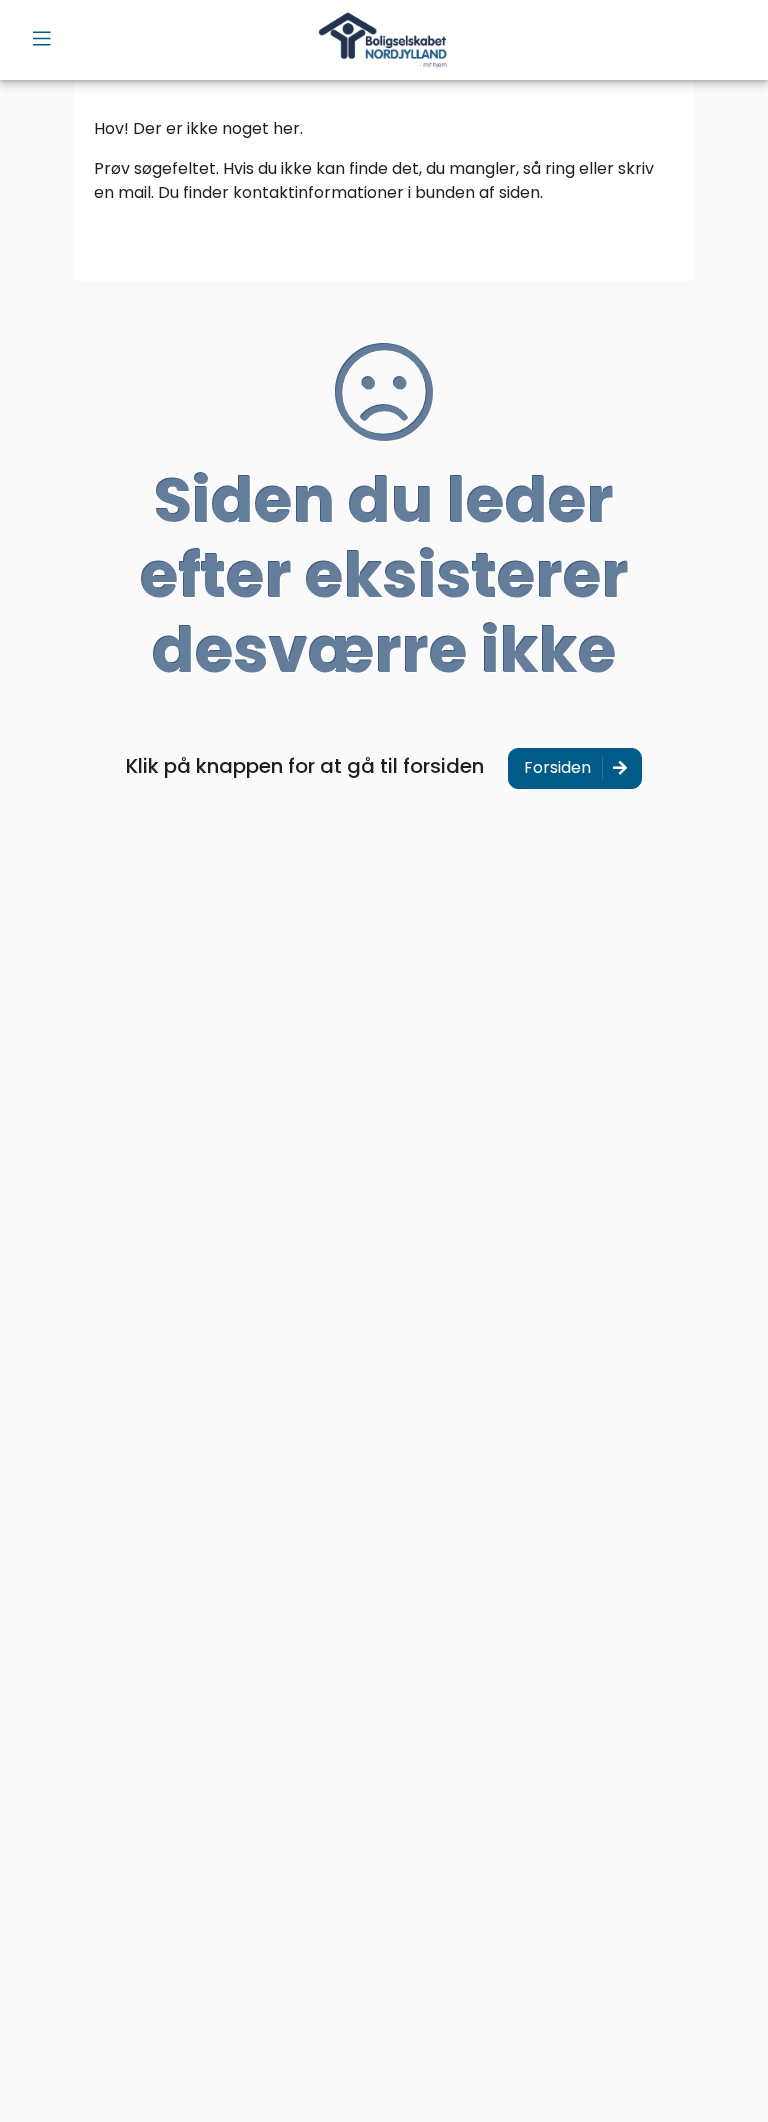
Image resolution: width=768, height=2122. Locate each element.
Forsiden (557, 767)
